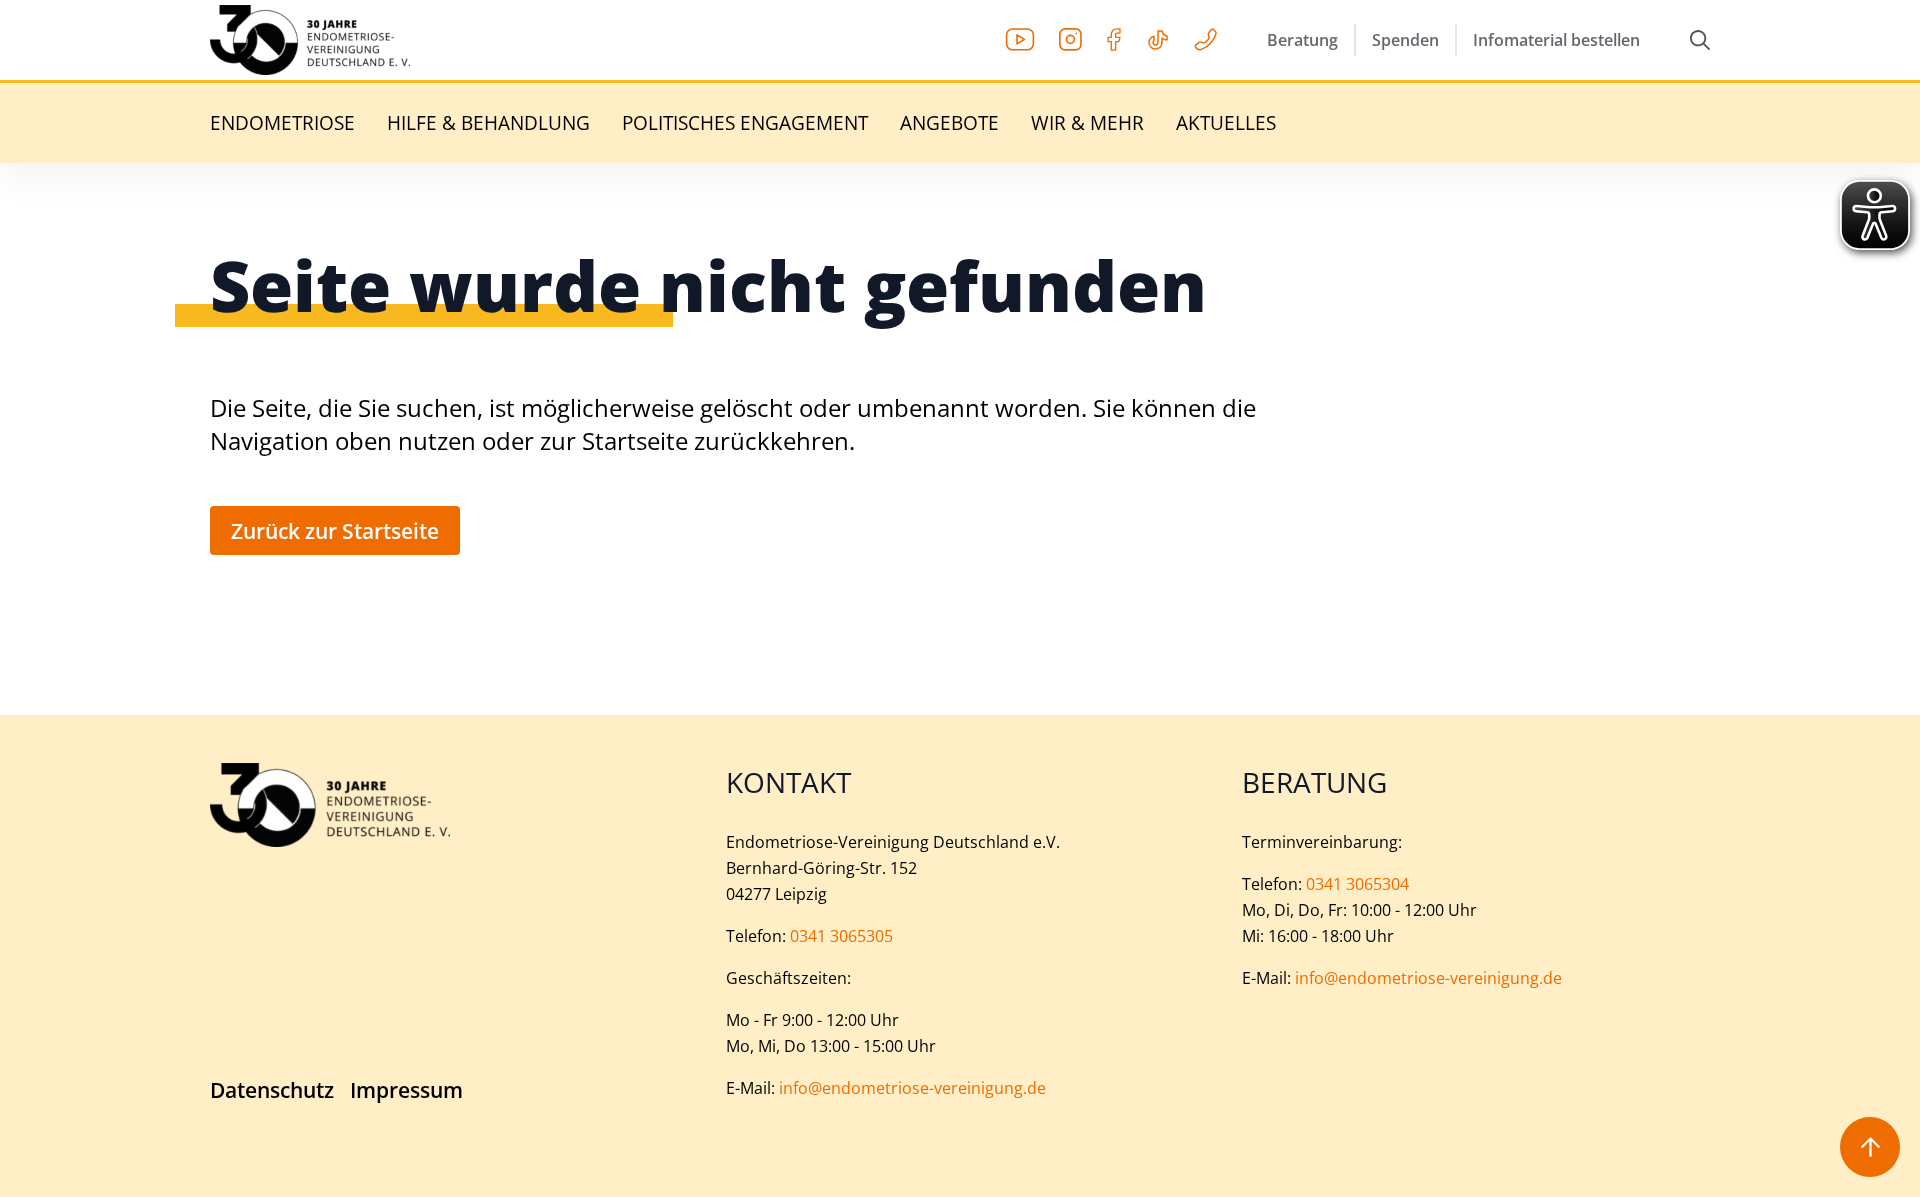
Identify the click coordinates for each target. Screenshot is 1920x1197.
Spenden (1405, 40)
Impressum (406, 1090)
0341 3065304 (1357, 884)
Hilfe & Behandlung (488, 123)
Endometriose (282, 123)
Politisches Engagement (745, 123)
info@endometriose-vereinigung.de (912, 1088)
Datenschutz (272, 1090)
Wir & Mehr (1087, 123)
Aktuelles (1226, 123)
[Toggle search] (1700, 40)
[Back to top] (1870, 1147)
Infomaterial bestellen (1556, 40)
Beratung (1302, 40)
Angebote (949, 123)
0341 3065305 (841, 936)
